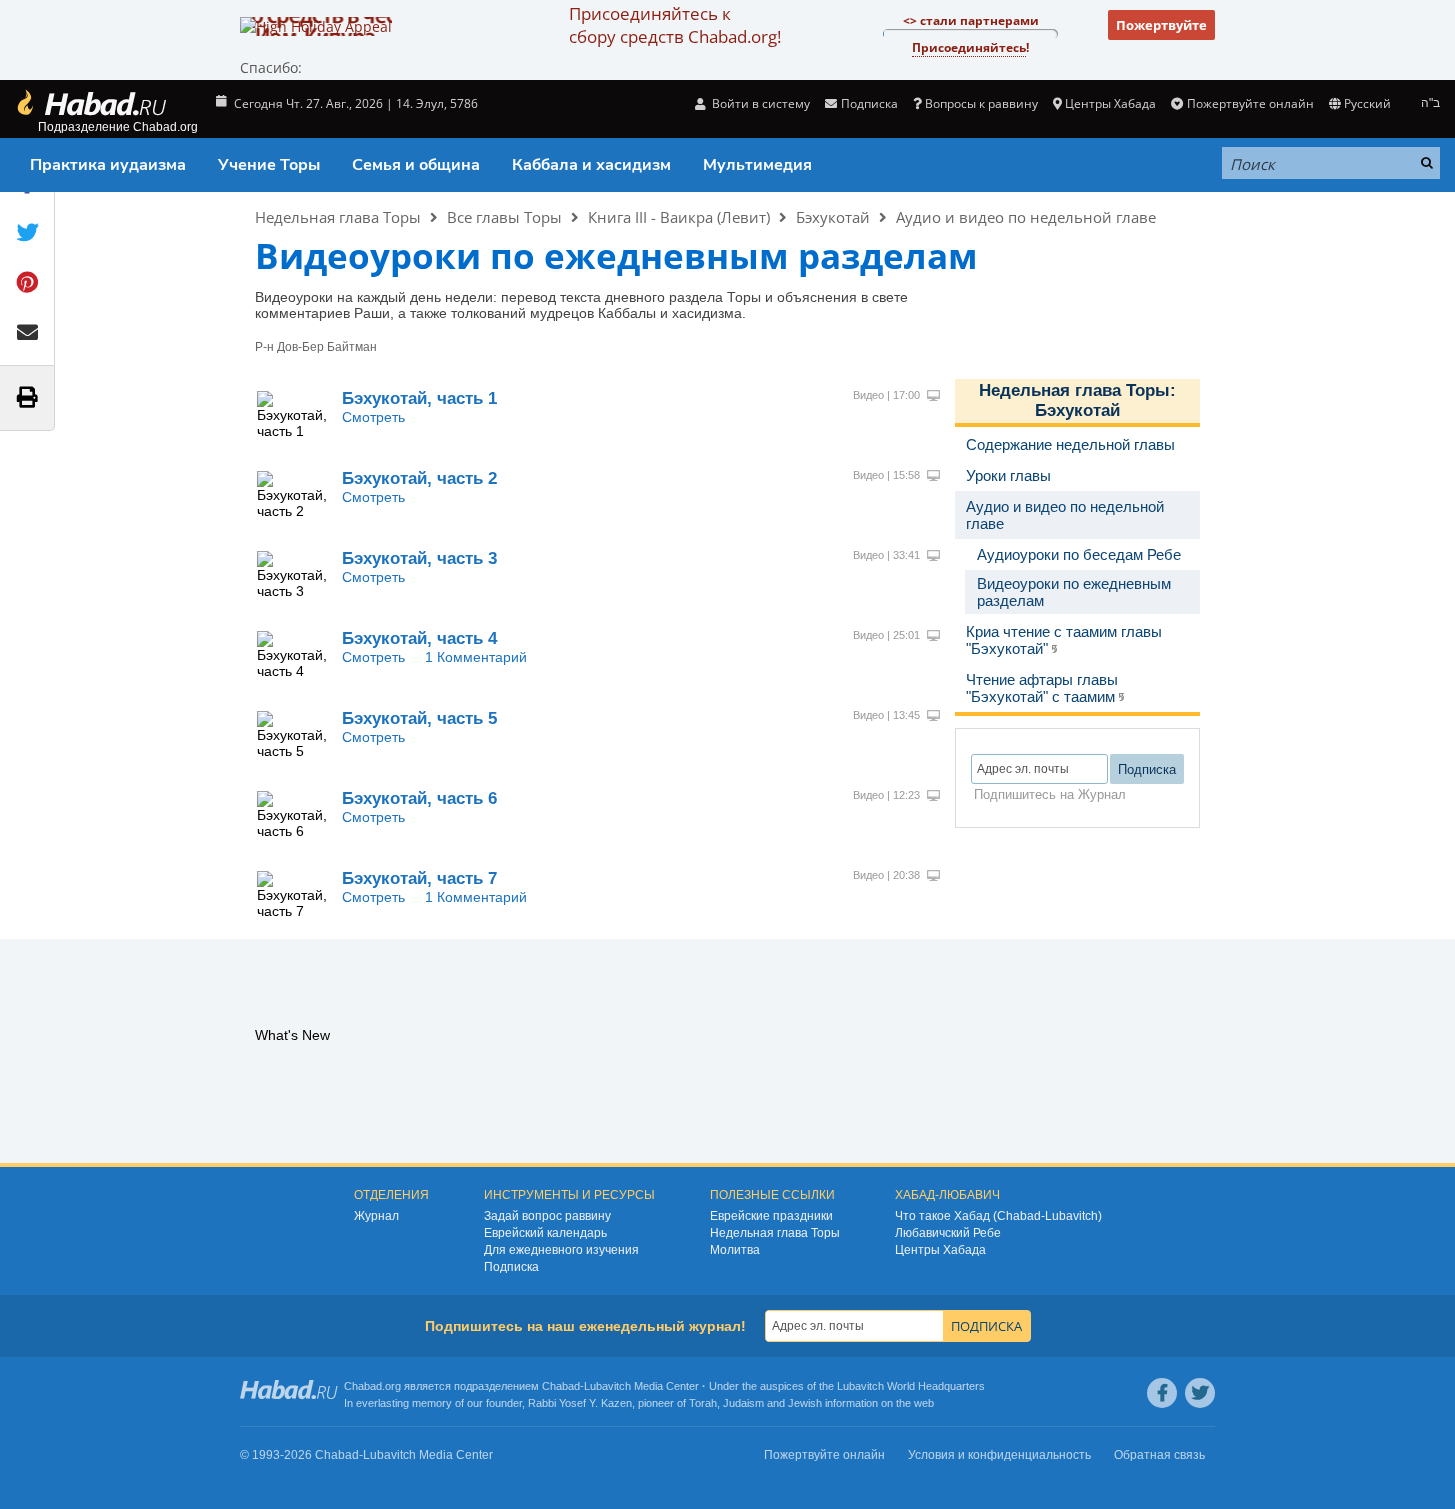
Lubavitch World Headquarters (911, 1386)
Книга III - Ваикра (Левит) (679, 217)
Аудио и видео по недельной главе (1026, 217)
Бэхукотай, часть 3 (419, 558)
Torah (703, 1403)
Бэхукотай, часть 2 (419, 478)
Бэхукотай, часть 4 (419, 638)
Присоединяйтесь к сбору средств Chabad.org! (675, 25)
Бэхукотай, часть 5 (419, 718)
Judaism (743, 1403)
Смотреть (373, 417)
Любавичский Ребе (948, 1233)
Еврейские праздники (771, 1216)
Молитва (735, 1250)
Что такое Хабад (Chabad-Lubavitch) (998, 1216)
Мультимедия (757, 165)
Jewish (805, 1403)
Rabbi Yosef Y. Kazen (580, 1403)
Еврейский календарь (545, 1233)
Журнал (376, 1216)
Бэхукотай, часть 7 (419, 878)
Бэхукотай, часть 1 (419, 398)
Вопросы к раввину (981, 103)
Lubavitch (607, 1386)
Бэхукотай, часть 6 (419, 798)
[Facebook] (1162, 1393)
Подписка (511, 1267)
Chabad (561, 1386)
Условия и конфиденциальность (999, 1455)
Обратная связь (1159, 1455)
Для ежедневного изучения (561, 1250)
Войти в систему (759, 103)
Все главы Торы (504, 217)
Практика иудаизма (108, 165)
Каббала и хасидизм (591, 165)
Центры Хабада (940, 1250)
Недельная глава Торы (338, 217)
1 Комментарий (476, 657)
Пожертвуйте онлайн (1250, 103)
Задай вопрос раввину (547, 1216)
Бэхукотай (833, 217)
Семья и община (416, 165)
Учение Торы (269, 165)
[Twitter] (1200, 1393)
